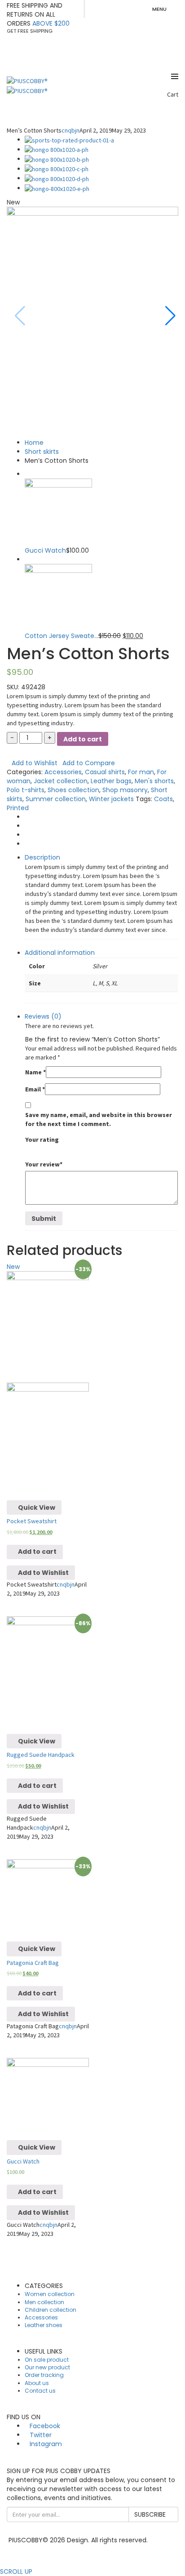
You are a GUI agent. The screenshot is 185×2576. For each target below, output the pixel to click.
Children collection (51, 2310)
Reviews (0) (43, 1016)
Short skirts (42, 452)
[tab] (101, 896)
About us (37, 2383)
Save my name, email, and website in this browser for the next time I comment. (99, 1119)
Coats (163, 799)
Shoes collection (73, 790)
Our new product (47, 2367)
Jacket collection (61, 781)
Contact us (40, 2391)
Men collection (44, 2302)
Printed (18, 808)
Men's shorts (154, 781)
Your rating (42, 1139)
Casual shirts (105, 772)
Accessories (63, 772)
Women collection (50, 2294)
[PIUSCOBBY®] (27, 80)
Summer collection (56, 799)
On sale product (47, 2360)
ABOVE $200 (51, 23)
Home (34, 443)
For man (141, 772)
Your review (44, 1164)
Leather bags (111, 781)
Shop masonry (125, 790)
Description (42, 857)
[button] (168, 316)
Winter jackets (111, 799)
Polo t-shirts (26, 790)
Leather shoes (44, 2325)
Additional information (60, 953)
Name (35, 1072)
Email (35, 1089)
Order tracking (44, 2375)
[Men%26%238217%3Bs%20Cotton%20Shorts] (27, 817)
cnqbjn (70, 130)
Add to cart (83, 739)
